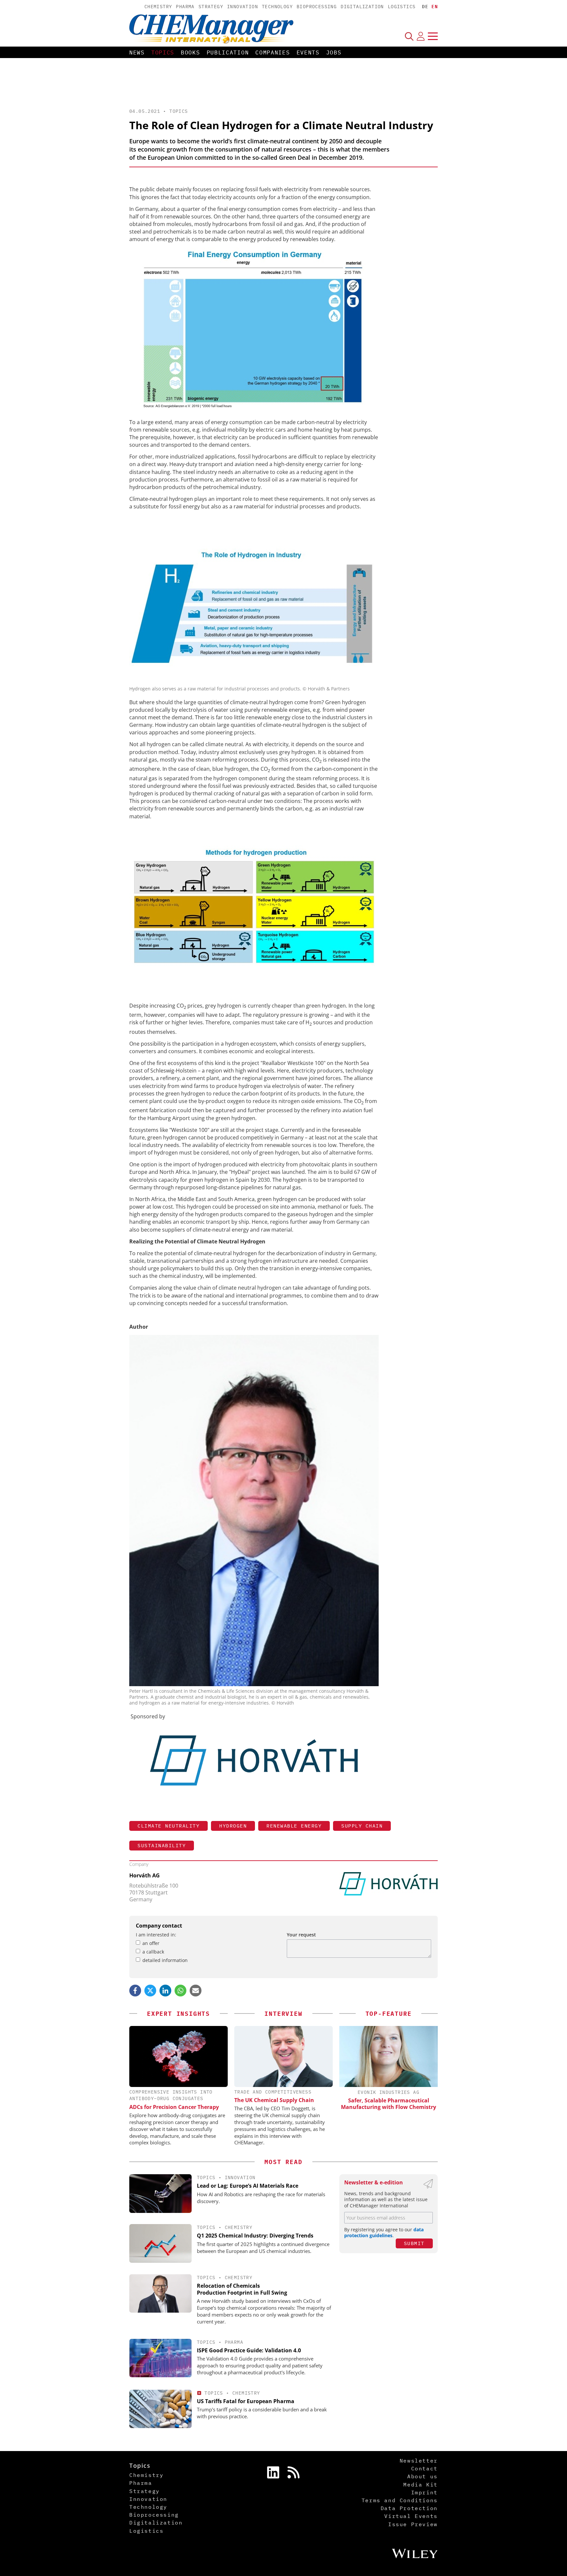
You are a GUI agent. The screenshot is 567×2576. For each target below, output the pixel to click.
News (137, 52)
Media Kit (420, 2484)
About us (422, 2476)
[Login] (421, 36)
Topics (163, 52)
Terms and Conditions (400, 2500)
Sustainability (162, 1845)
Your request (301, 1935)
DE (425, 7)
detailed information (165, 1960)
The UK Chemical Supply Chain (274, 2100)
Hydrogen (233, 1826)
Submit (414, 2243)
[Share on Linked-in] (165, 1991)
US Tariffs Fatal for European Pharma (246, 2401)
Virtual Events (411, 2516)
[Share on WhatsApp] (180, 1991)
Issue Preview (413, 2524)
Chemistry (158, 7)
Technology (277, 7)
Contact (424, 2468)
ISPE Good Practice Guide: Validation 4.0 (249, 2350)
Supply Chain (362, 1826)
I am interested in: (156, 1935)
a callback (153, 1952)
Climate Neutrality (168, 1826)
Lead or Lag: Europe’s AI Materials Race (248, 2186)
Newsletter (419, 2461)
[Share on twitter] (150, 1991)
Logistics (402, 7)
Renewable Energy (294, 1826)
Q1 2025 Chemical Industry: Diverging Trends (255, 2236)
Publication (228, 52)
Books (190, 52)
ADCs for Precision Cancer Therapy (174, 2107)
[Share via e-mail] (196, 1991)
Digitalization (362, 7)
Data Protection (409, 2508)
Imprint (424, 2492)
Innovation (242, 7)
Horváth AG (145, 1875)
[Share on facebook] (135, 1991)
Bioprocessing (317, 7)
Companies (273, 52)
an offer (151, 1943)
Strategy (211, 7)
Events (308, 52)
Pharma (185, 7)
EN (435, 7)
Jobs (334, 52)
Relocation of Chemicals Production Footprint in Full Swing (242, 2289)
